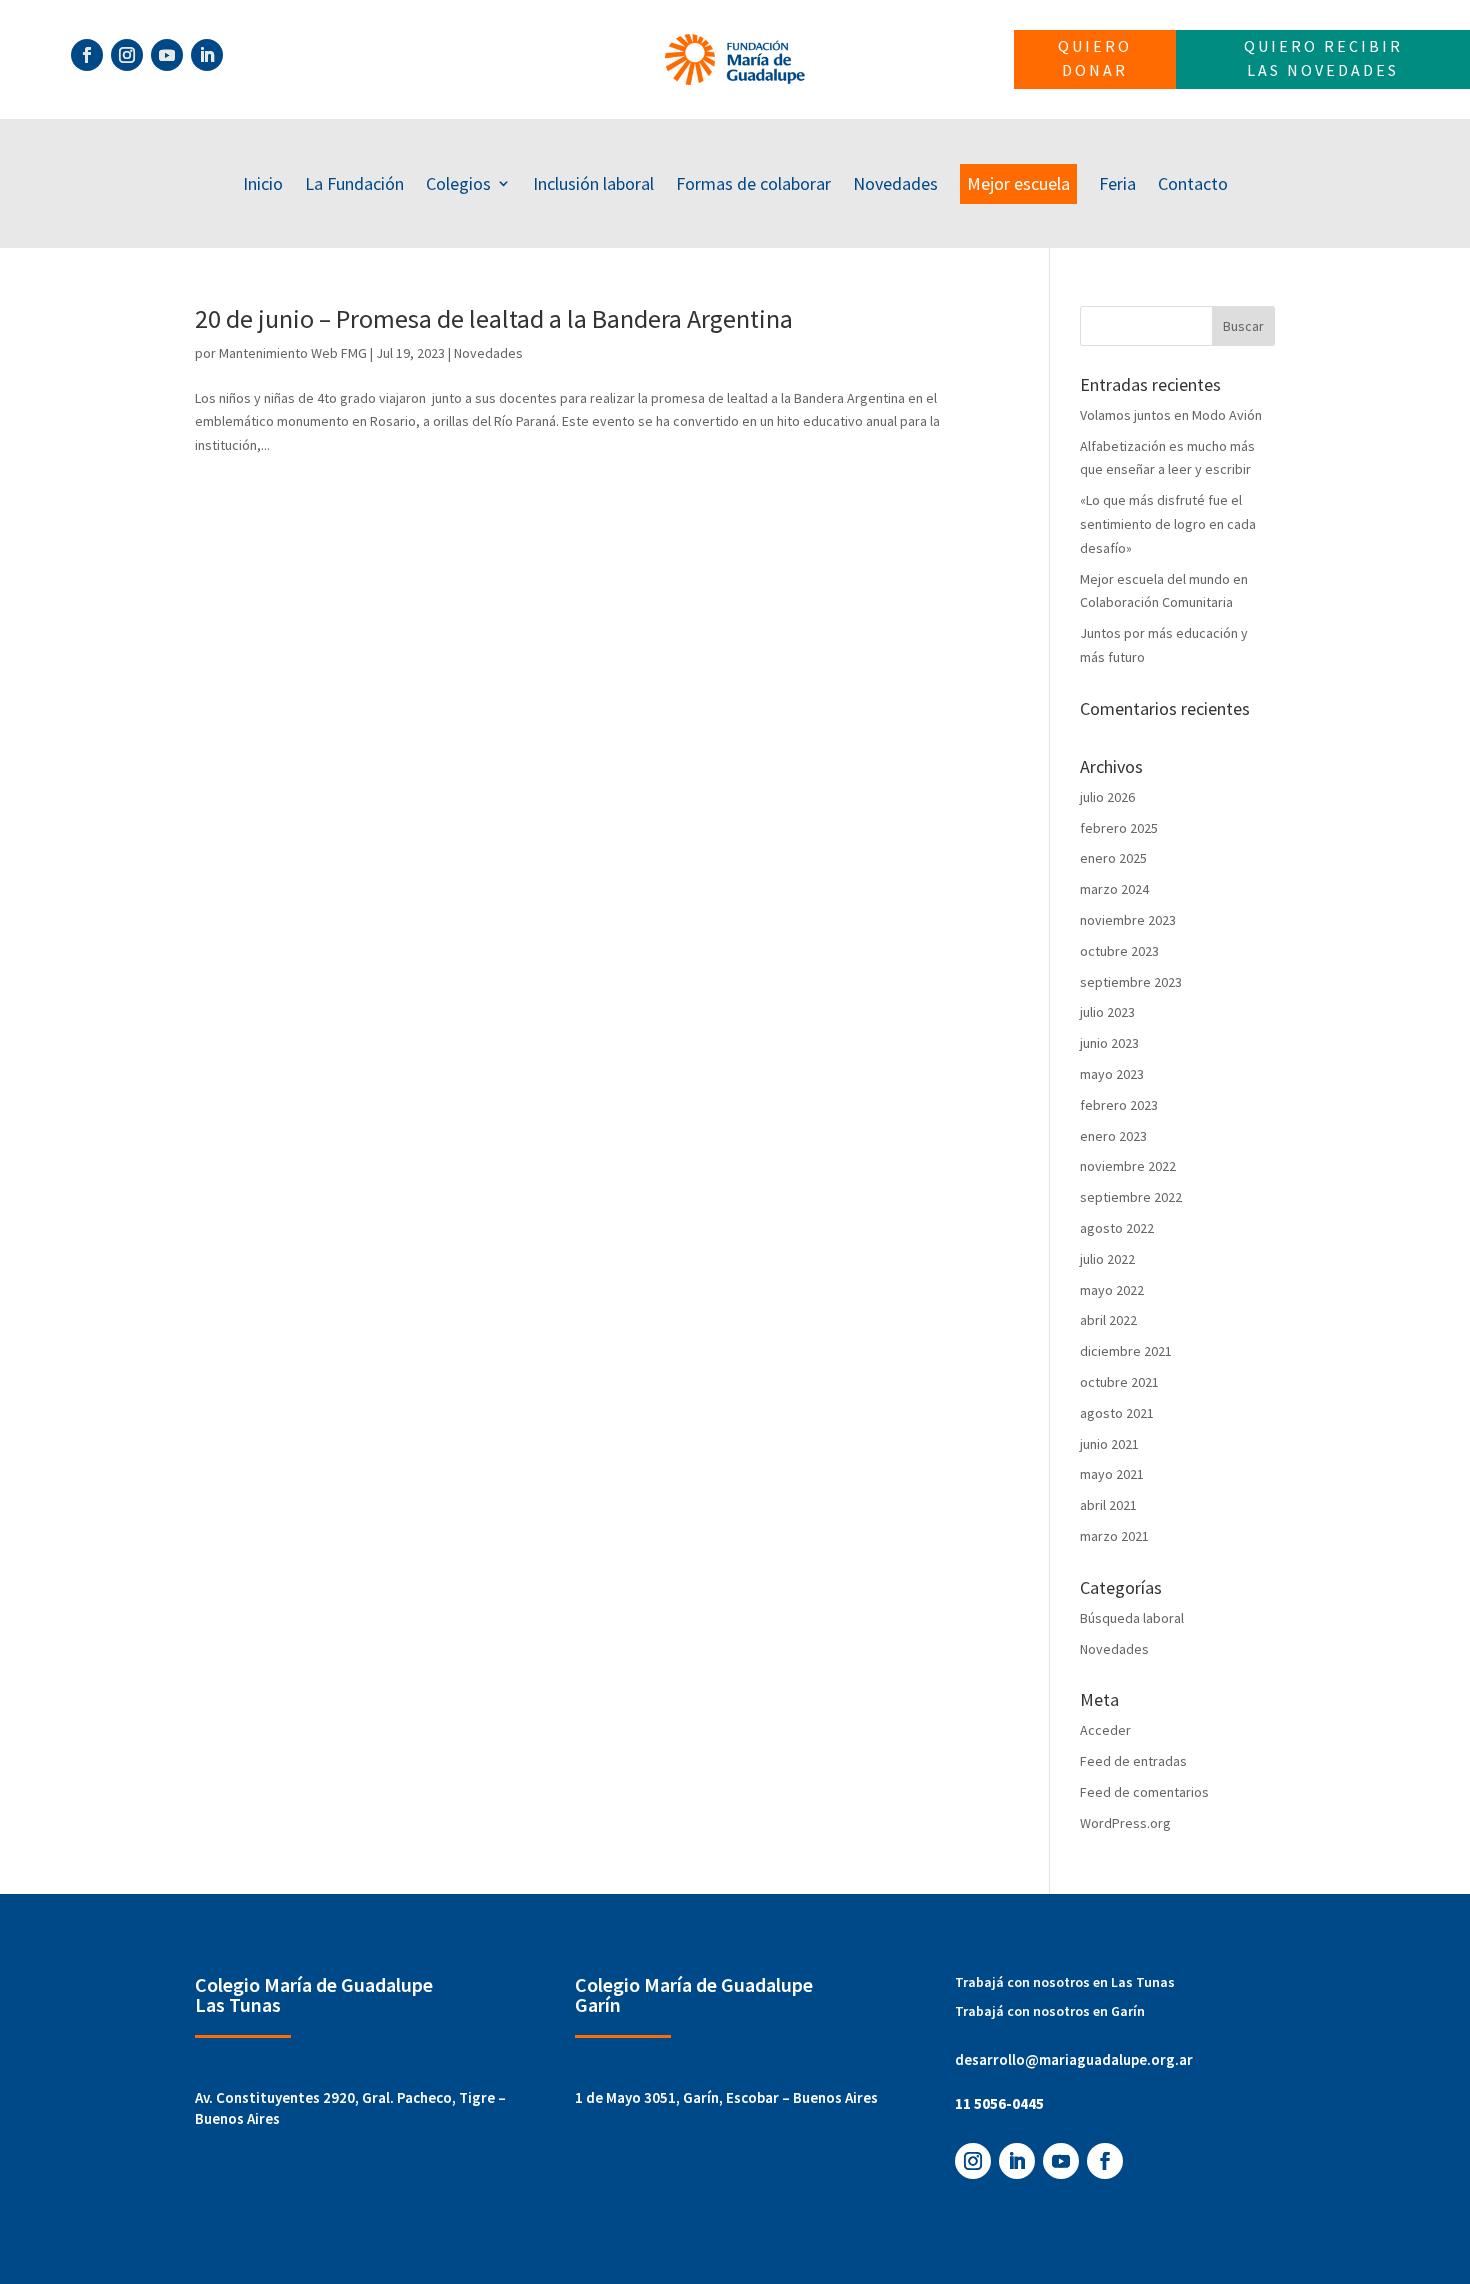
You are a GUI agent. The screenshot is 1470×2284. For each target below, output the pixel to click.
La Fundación (354, 183)
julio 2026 (1107, 797)
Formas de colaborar (753, 183)
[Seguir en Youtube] (167, 55)
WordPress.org (1125, 1823)
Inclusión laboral (593, 183)
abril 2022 (1108, 1320)
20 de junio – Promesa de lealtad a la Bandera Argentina (494, 318)
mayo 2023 (1112, 1074)
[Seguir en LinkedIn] (207, 55)
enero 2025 (1113, 858)
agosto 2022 (1117, 1228)
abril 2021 (1108, 1505)
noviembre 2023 (1128, 920)
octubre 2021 (1119, 1382)
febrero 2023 (1119, 1105)
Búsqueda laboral (1132, 1618)
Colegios (458, 183)
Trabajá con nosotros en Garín (1050, 2011)
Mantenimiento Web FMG (293, 353)
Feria (1117, 183)
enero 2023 (1113, 1136)
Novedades (895, 183)
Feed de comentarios (1144, 1792)
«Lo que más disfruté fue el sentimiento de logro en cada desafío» (1168, 524)
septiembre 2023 (1131, 982)
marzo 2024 (1114, 889)
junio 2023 (1109, 1043)
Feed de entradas (1133, 1761)
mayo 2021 (1112, 1474)
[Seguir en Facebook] (87, 55)
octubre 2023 (1119, 951)
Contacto (1193, 183)
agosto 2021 (1117, 1413)
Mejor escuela (1018, 183)
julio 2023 (1107, 1012)
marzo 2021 (1114, 1536)
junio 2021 (1109, 1444)
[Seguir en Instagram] (127, 55)
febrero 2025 (1119, 828)
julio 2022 (1107, 1259)
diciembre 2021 (1126, 1351)
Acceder (1105, 1730)
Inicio (263, 183)
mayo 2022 (1112, 1290)
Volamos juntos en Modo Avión (1171, 415)
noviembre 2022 (1128, 1166)
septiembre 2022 (1131, 1197)
